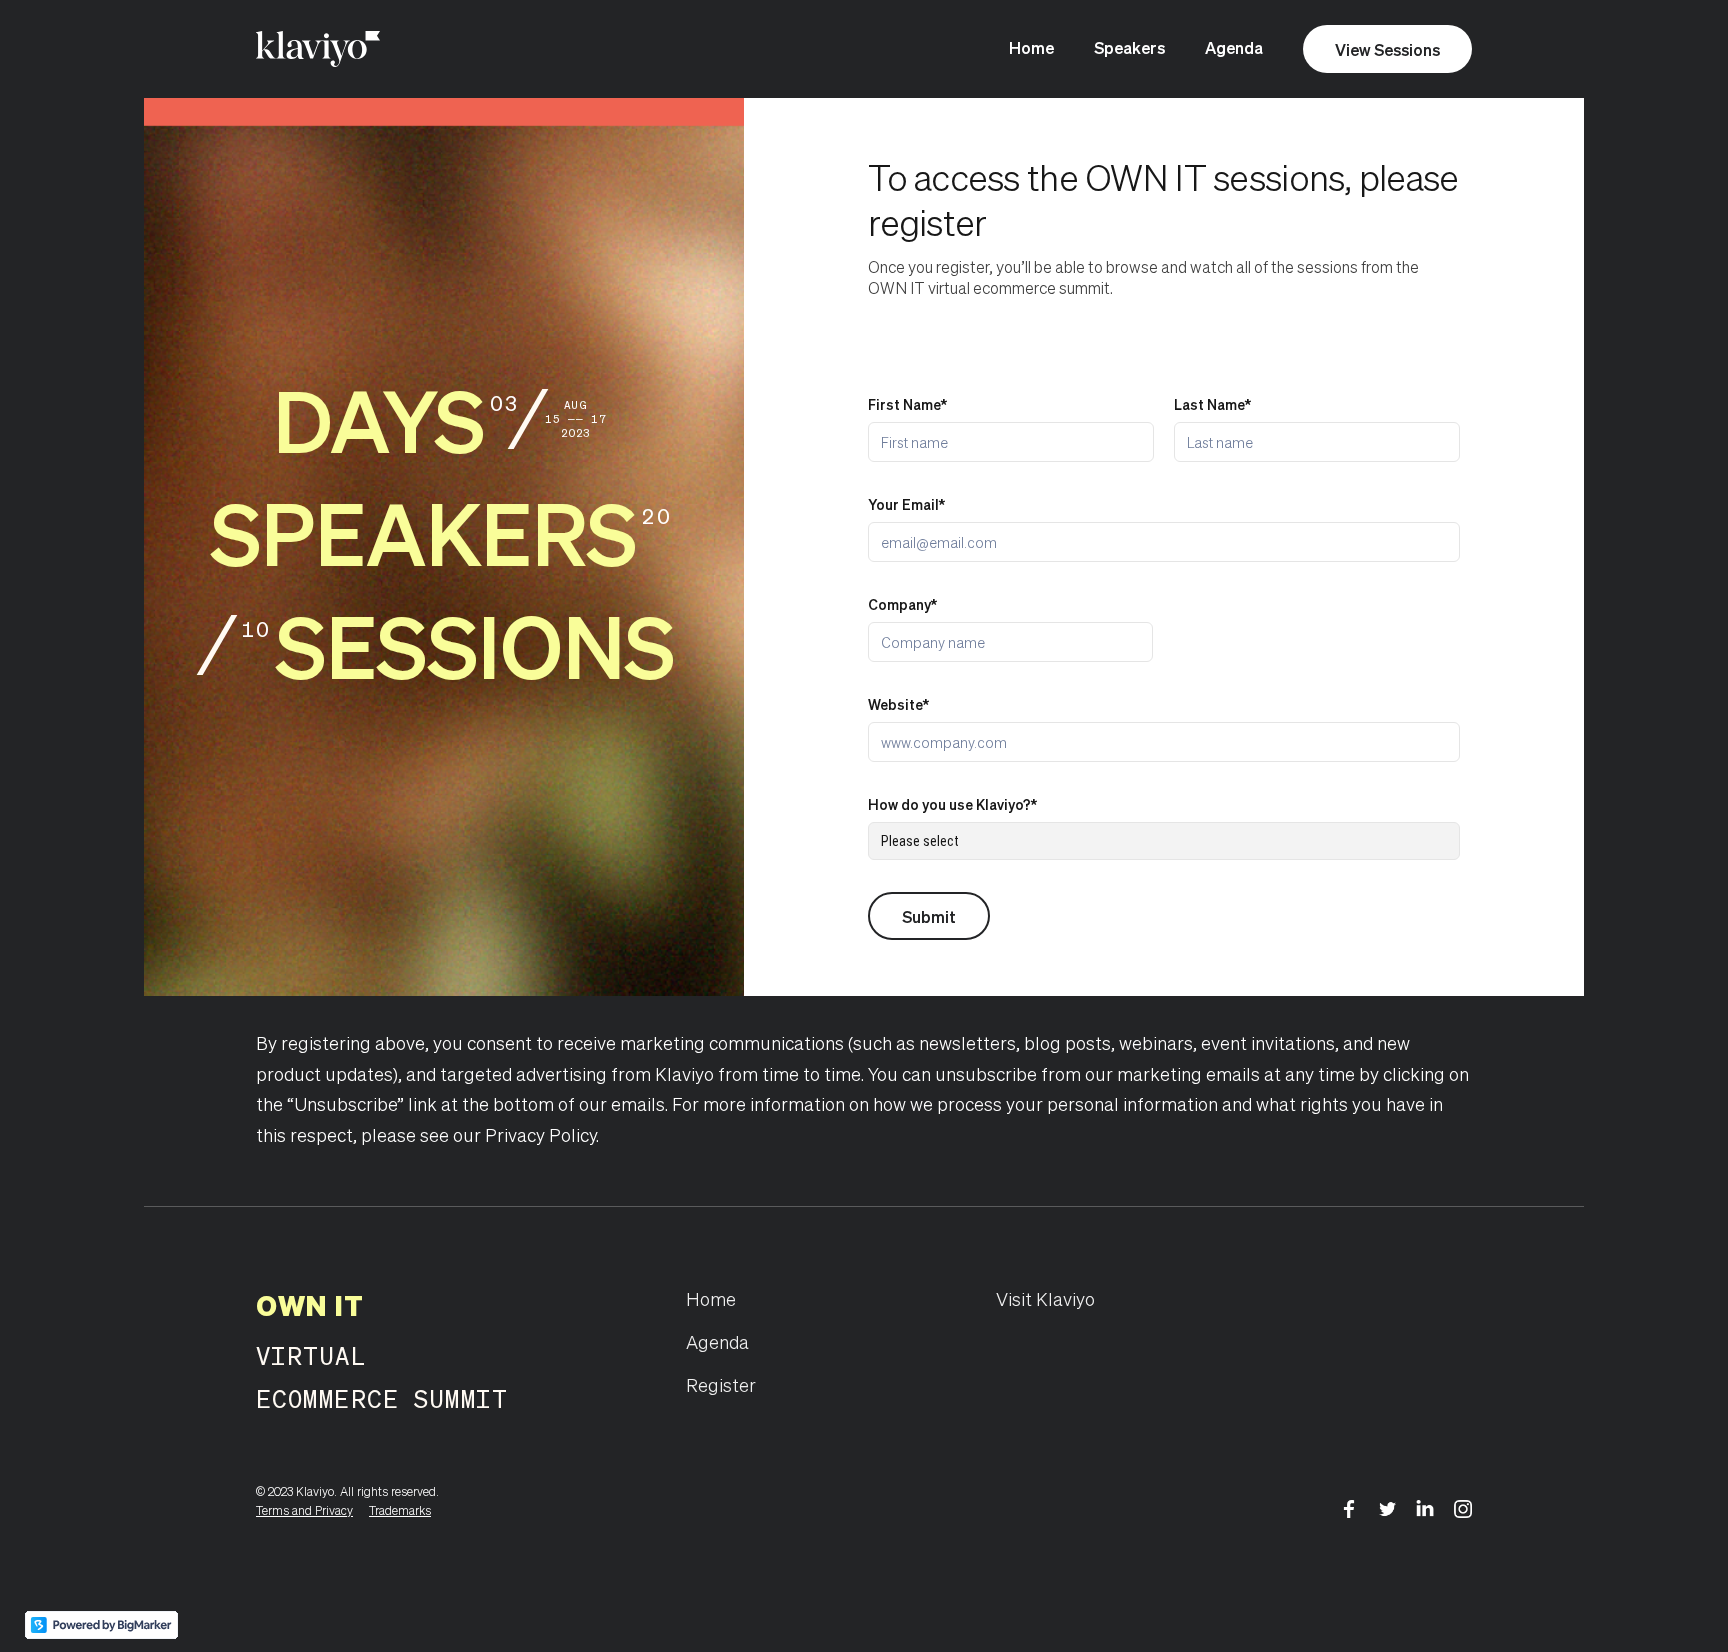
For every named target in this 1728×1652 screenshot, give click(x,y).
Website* (898, 704)
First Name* (907, 404)
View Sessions (1387, 49)
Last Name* (1212, 404)
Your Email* (906, 504)
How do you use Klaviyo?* (952, 804)
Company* (902, 604)
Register (721, 1384)
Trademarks (400, 1510)
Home (1031, 47)
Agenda (1234, 47)
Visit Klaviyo (1045, 1298)
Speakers (1129, 47)
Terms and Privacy (304, 1510)
